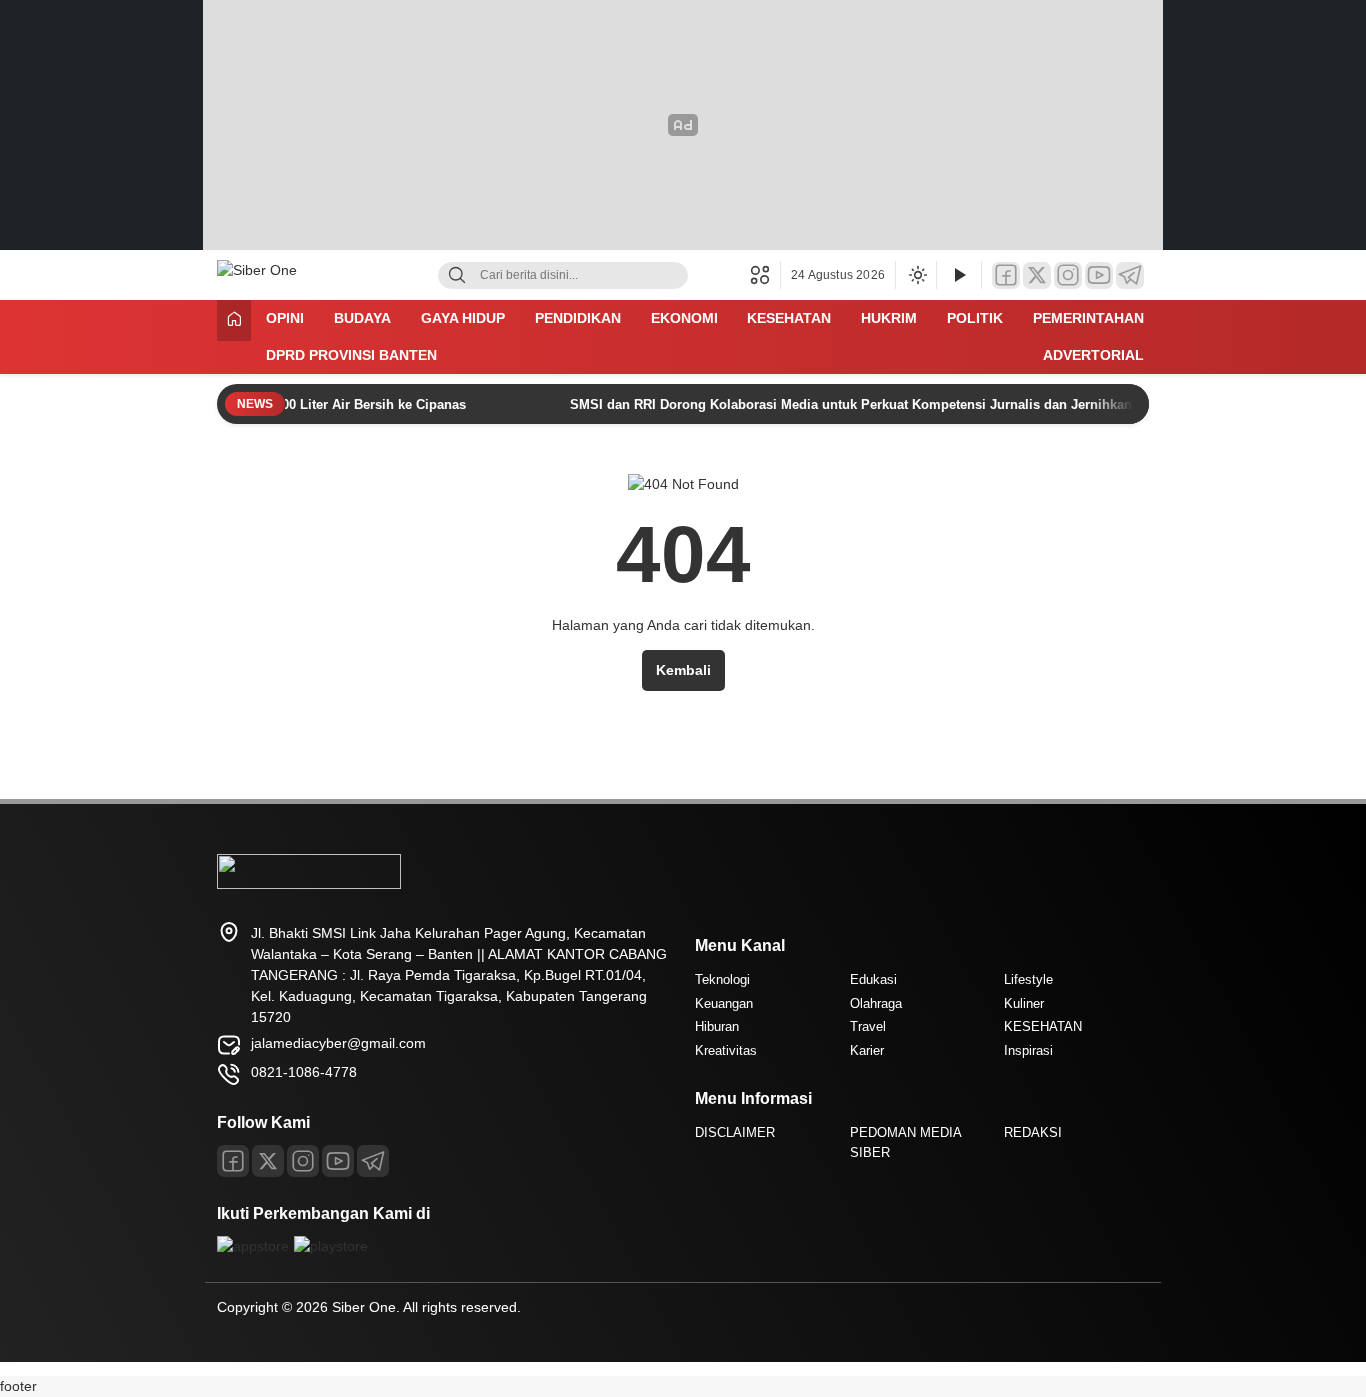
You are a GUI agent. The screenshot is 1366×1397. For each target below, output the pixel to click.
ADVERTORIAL (1093, 355)
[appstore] (253, 1246)
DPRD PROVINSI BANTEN (351, 355)
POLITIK (975, 318)
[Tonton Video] (959, 275)
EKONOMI (684, 318)
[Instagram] (1068, 275)
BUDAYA (362, 318)
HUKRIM (889, 318)
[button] (765, 275)
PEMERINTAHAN (1088, 318)
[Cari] (457, 275)
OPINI (285, 318)
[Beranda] (234, 320)
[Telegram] (1130, 275)
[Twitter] (1037, 275)
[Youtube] (338, 1161)
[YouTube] (1099, 275)
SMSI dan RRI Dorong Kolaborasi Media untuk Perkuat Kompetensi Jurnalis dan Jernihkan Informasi (863, 404)
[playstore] (331, 1246)
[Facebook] (1006, 275)
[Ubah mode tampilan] (916, 275)
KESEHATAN (789, 318)
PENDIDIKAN (578, 318)
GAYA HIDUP (463, 318)
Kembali (683, 670)
